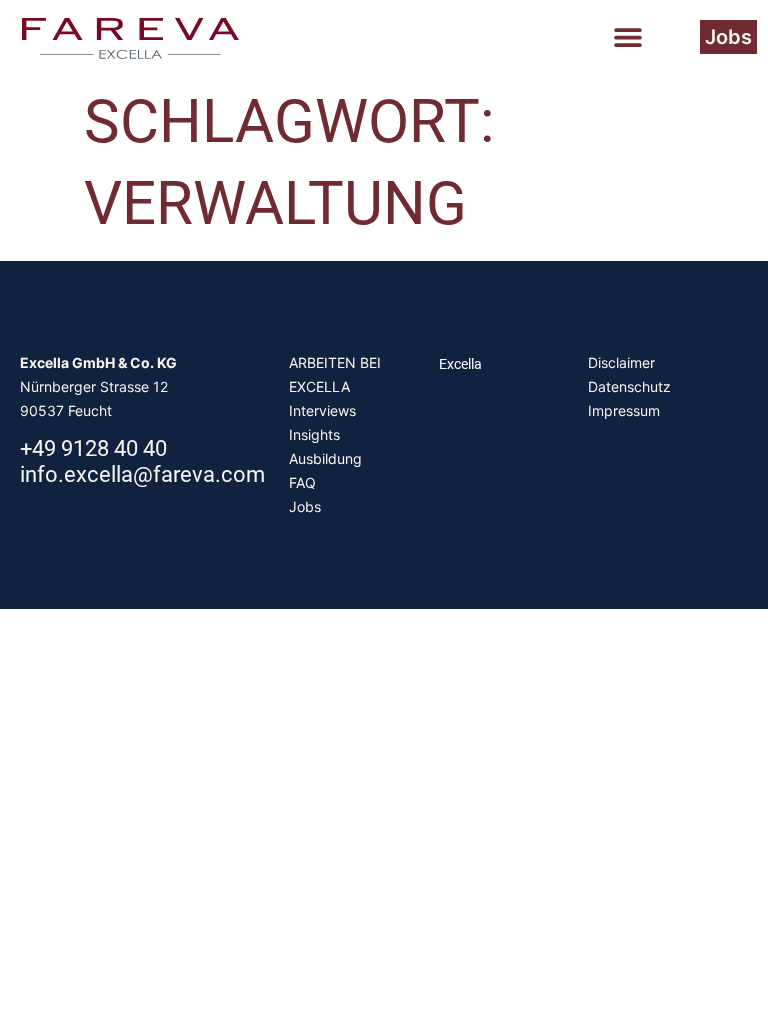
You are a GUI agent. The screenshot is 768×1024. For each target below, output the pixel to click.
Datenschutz (629, 386)
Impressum (624, 410)
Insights (314, 434)
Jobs (305, 506)
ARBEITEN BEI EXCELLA (335, 374)
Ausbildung (325, 458)
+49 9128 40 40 (93, 448)
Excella (460, 364)
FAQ (302, 482)
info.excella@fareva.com (142, 474)
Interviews (322, 410)
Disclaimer (621, 362)
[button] (627, 36)
